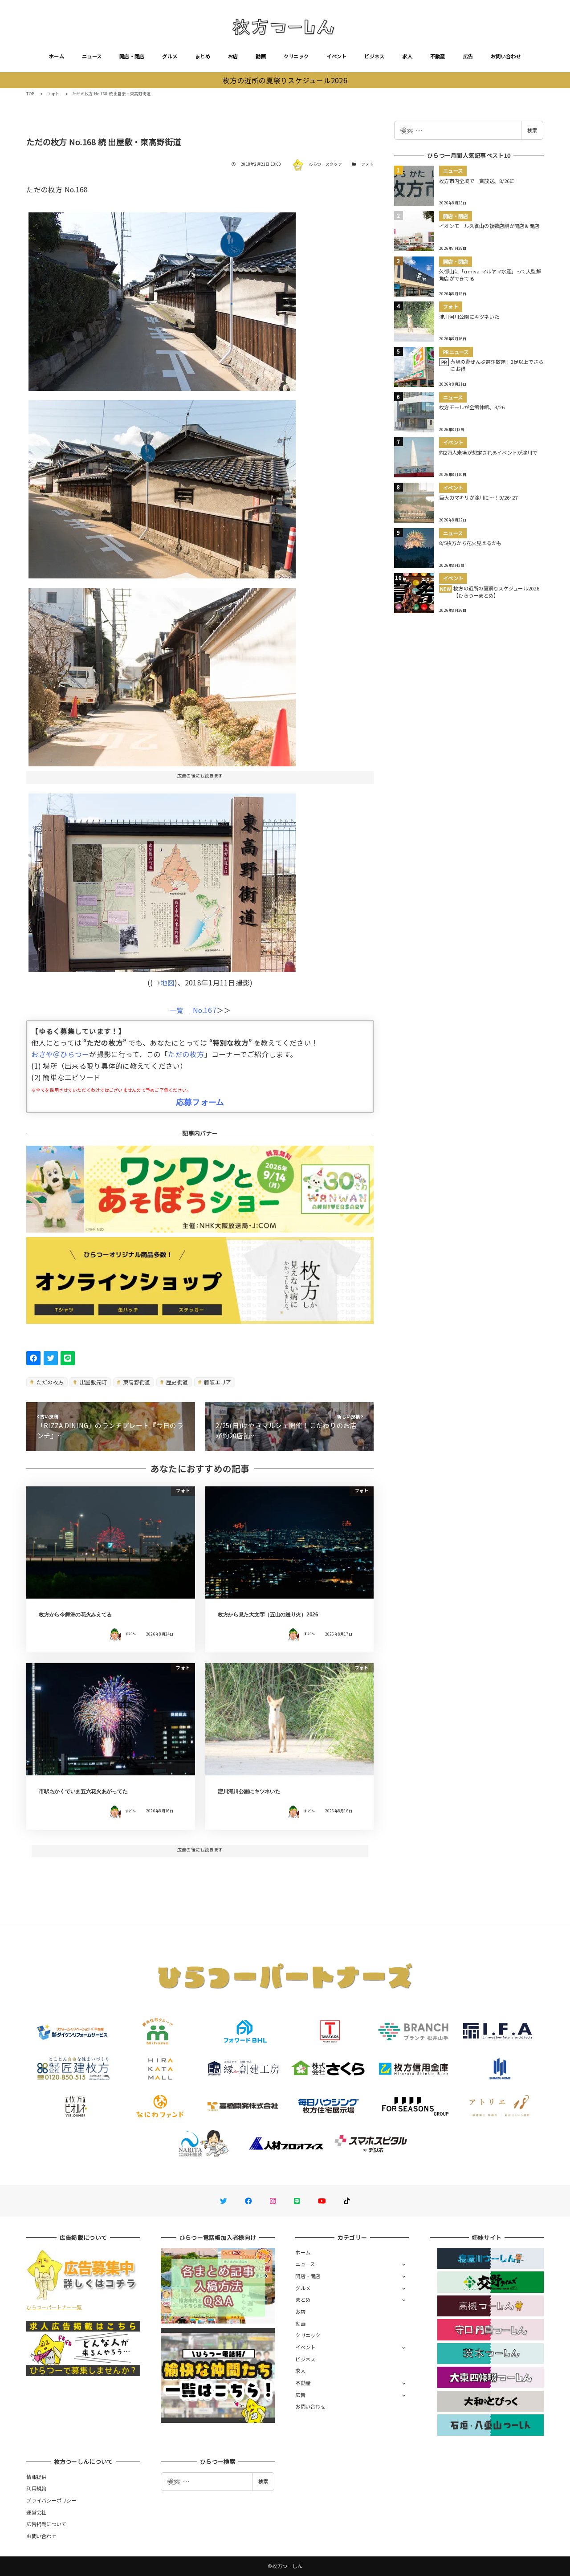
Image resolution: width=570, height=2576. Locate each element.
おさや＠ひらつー (60, 1054)
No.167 (205, 1010)
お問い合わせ (506, 56)
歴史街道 (176, 1382)
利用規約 (36, 2488)
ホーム (57, 56)
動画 (261, 56)
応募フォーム (200, 1102)
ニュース (92, 56)
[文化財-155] (162, 486)
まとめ (203, 56)
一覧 (177, 1010)
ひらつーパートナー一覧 (54, 2307)
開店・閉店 (132, 56)
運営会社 (36, 2512)
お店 (233, 56)
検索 (532, 130)
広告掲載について (46, 2524)
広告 (468, 56)
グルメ (170, 56)
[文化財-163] (162, 673)
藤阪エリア (217, 1382)
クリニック (296, 56)
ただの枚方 (186, 1054)
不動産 (438, 56)
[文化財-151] (162, 299)
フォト (367, 164)
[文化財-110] (162, 879)
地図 (168, 982)
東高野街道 (136, 1382)
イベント (336, 56)
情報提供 (36, 2477)
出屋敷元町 (93, 1382)
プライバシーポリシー (51, 2500)
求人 (407, 56)
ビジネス (374, 56)
